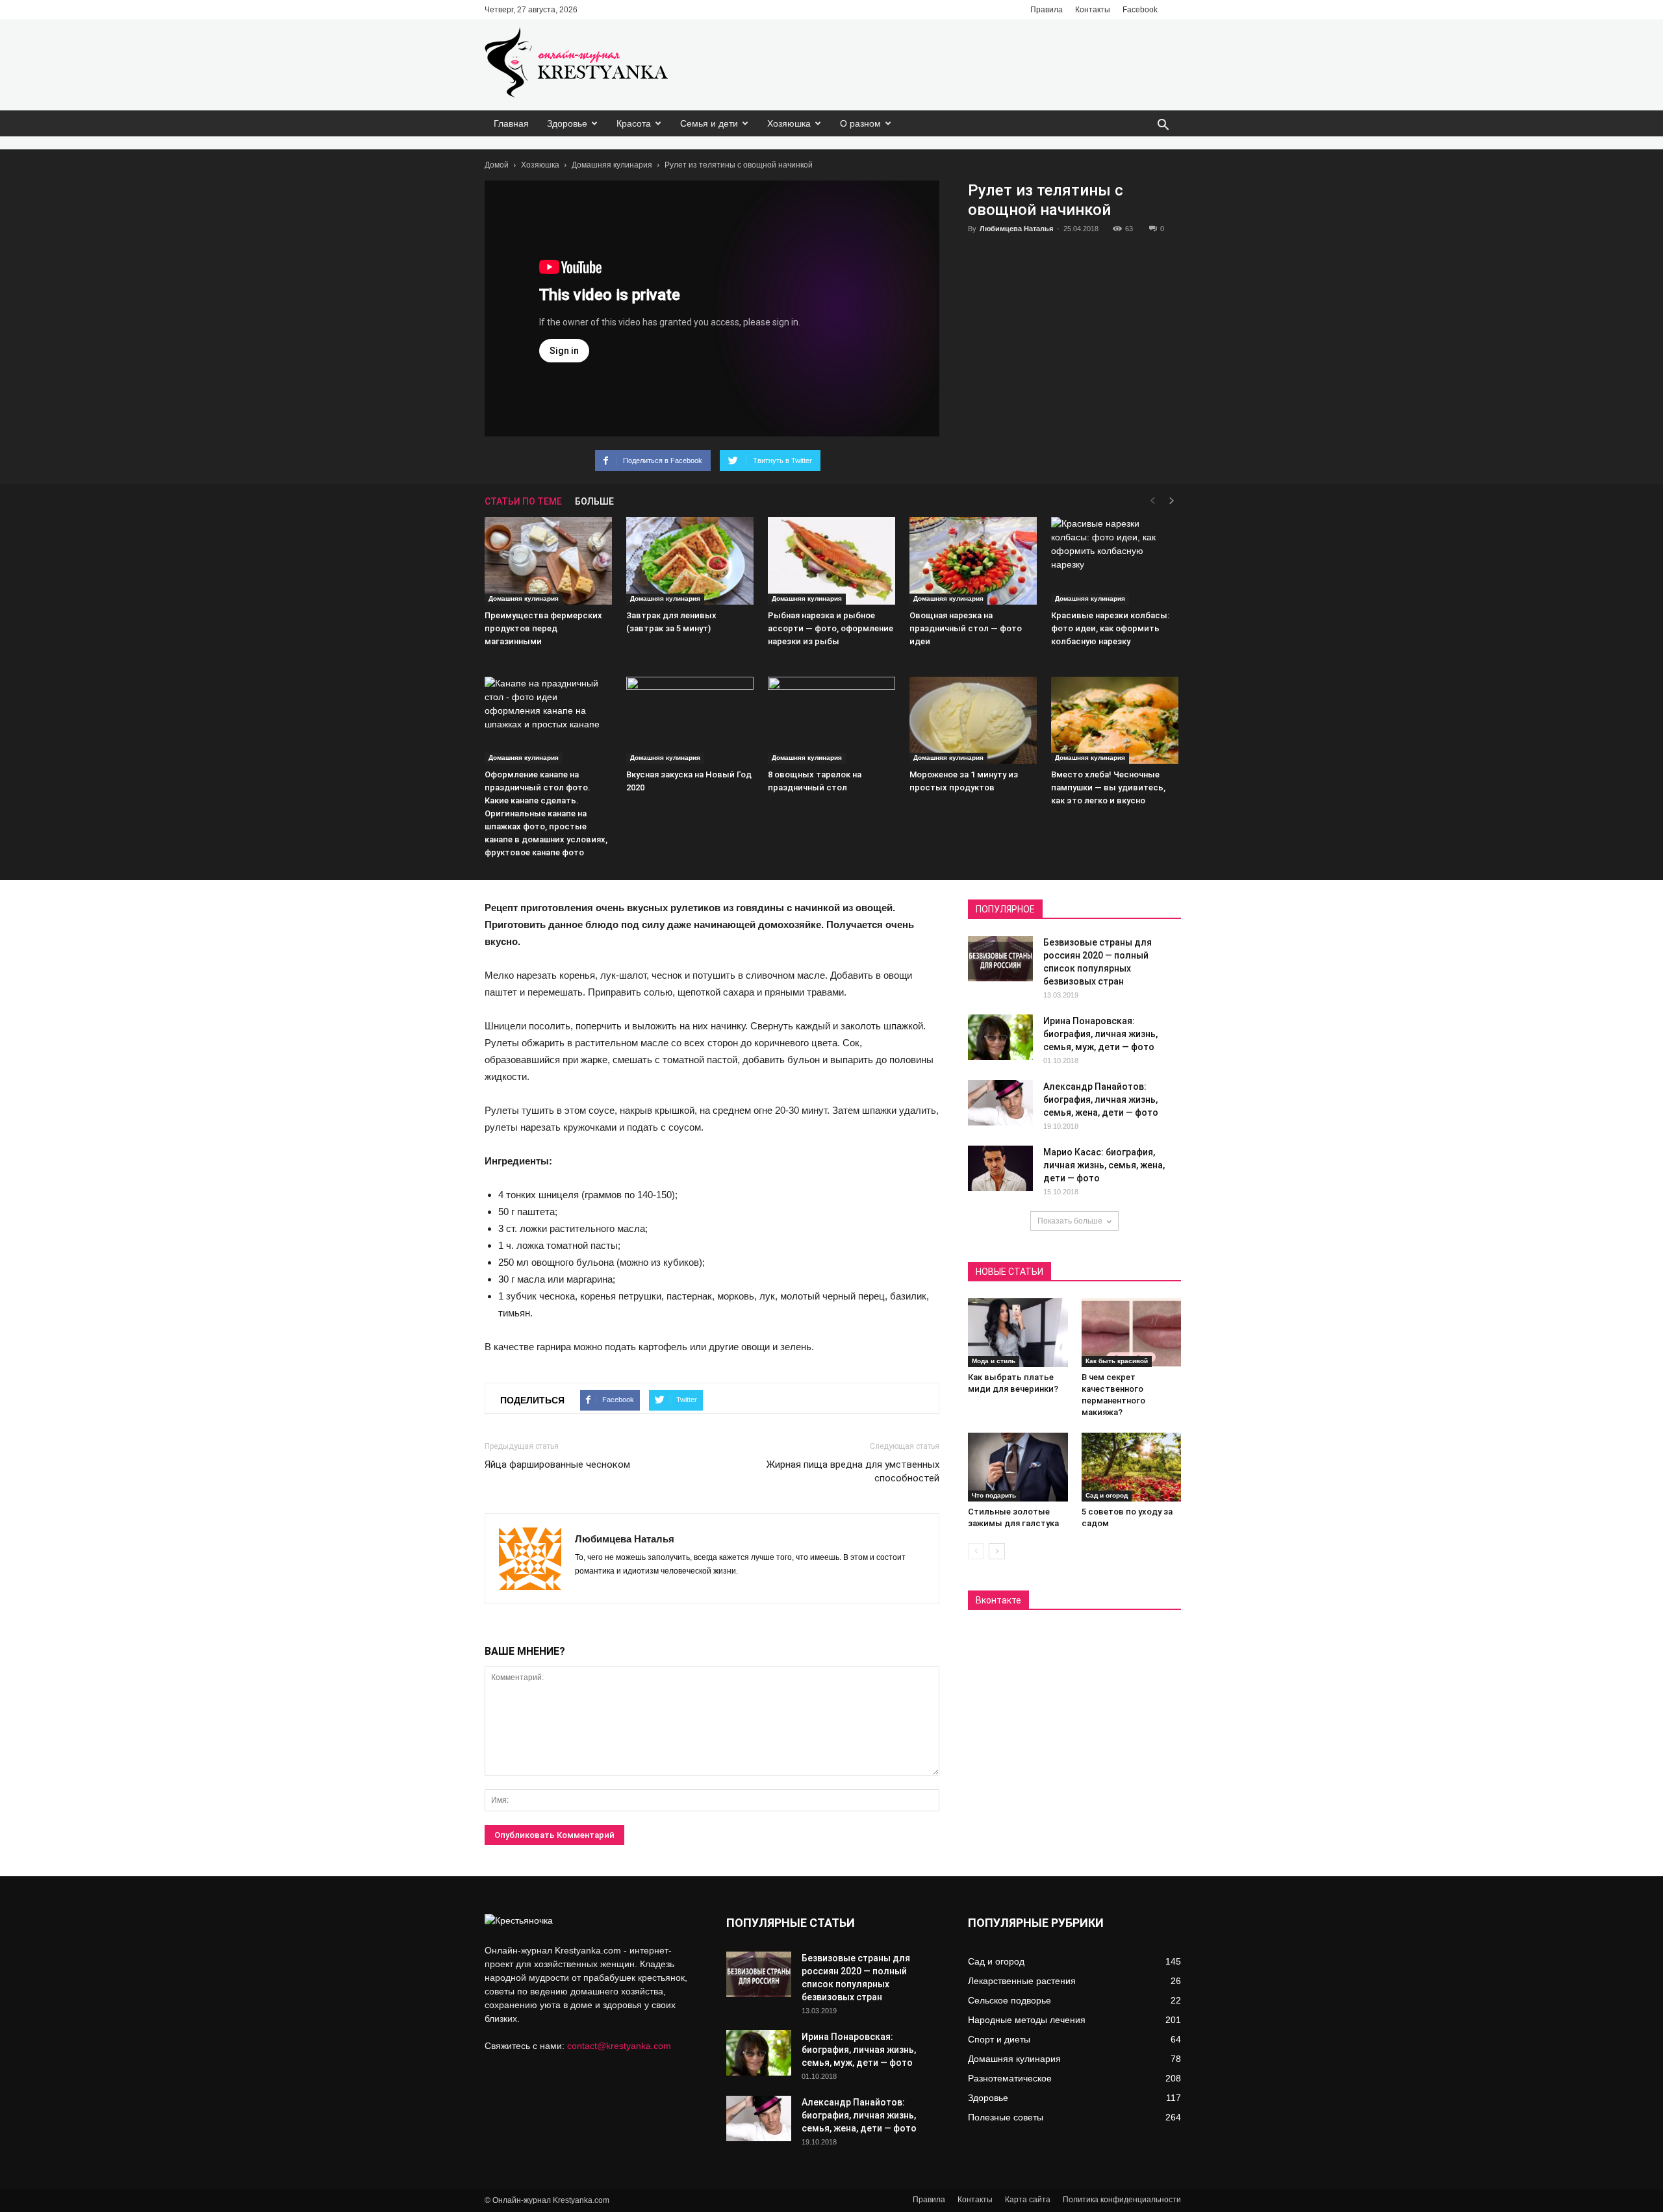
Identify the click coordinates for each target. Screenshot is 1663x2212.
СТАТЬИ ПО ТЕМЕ (523, 501)
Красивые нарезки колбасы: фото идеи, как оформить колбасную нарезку (1110, 628)
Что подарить (994, 1495)
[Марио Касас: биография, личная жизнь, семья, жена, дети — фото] (1000, 1168)
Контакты (1093, 10)
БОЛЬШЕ (594, 501)
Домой (497, 165)
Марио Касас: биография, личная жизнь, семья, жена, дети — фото (1104, 1165)
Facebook (1140, 10)
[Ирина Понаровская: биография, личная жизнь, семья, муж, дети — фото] (1000, 1037)
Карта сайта (1028, 2200)
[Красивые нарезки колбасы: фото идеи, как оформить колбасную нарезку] (1115, 561)
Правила (1047, 10)
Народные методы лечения (1027, 2020)
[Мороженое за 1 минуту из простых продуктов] (973, 721)
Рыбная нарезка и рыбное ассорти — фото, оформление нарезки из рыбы (831, 628)
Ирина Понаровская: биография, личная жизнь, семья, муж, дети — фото (1100, 1034)
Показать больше (1070, 1221)
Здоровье (567, 123)
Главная (511, 123)
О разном (860, 123)
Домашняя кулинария (612, 165)
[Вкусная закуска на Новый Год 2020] (690, 721)
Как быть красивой (1117, 1361)
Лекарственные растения (1022, 1981)
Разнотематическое (1010, 2078)
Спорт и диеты (999, 2039)
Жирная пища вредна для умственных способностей (853, 1471)
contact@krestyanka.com (619, 2046)
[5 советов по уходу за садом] (1132, 1467)
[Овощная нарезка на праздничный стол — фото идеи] (973, 561)
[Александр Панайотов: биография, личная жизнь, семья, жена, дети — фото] (1000, 1103)
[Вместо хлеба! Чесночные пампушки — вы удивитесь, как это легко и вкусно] (1115, 721)
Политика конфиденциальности (1122, 2200)
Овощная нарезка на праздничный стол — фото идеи (966, 628)
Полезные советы (1006, 2117)
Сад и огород (1107, 1495)
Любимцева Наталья (1016, 229)
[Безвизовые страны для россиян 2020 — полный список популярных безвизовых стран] (1000, 959)
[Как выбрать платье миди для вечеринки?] (1018, 1333)
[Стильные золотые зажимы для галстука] (1018, 1467)
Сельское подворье (1009, 2000)
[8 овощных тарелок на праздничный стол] (831, 721)
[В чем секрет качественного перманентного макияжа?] (1132, 1333)
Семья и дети (709, 123)
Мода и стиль (994, 1361)
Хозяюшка (789, 123)
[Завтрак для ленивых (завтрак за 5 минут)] (690, 561)
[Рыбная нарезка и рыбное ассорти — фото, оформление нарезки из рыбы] (831, 561)
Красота (634, 123)
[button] (1163, 126)
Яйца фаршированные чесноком (557, 1464)
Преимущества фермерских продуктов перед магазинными (543, 628)
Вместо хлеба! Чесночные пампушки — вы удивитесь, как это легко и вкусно (1108, 787)
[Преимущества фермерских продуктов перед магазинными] (548, 561)
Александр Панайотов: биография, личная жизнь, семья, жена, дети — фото (1101, 1100)
